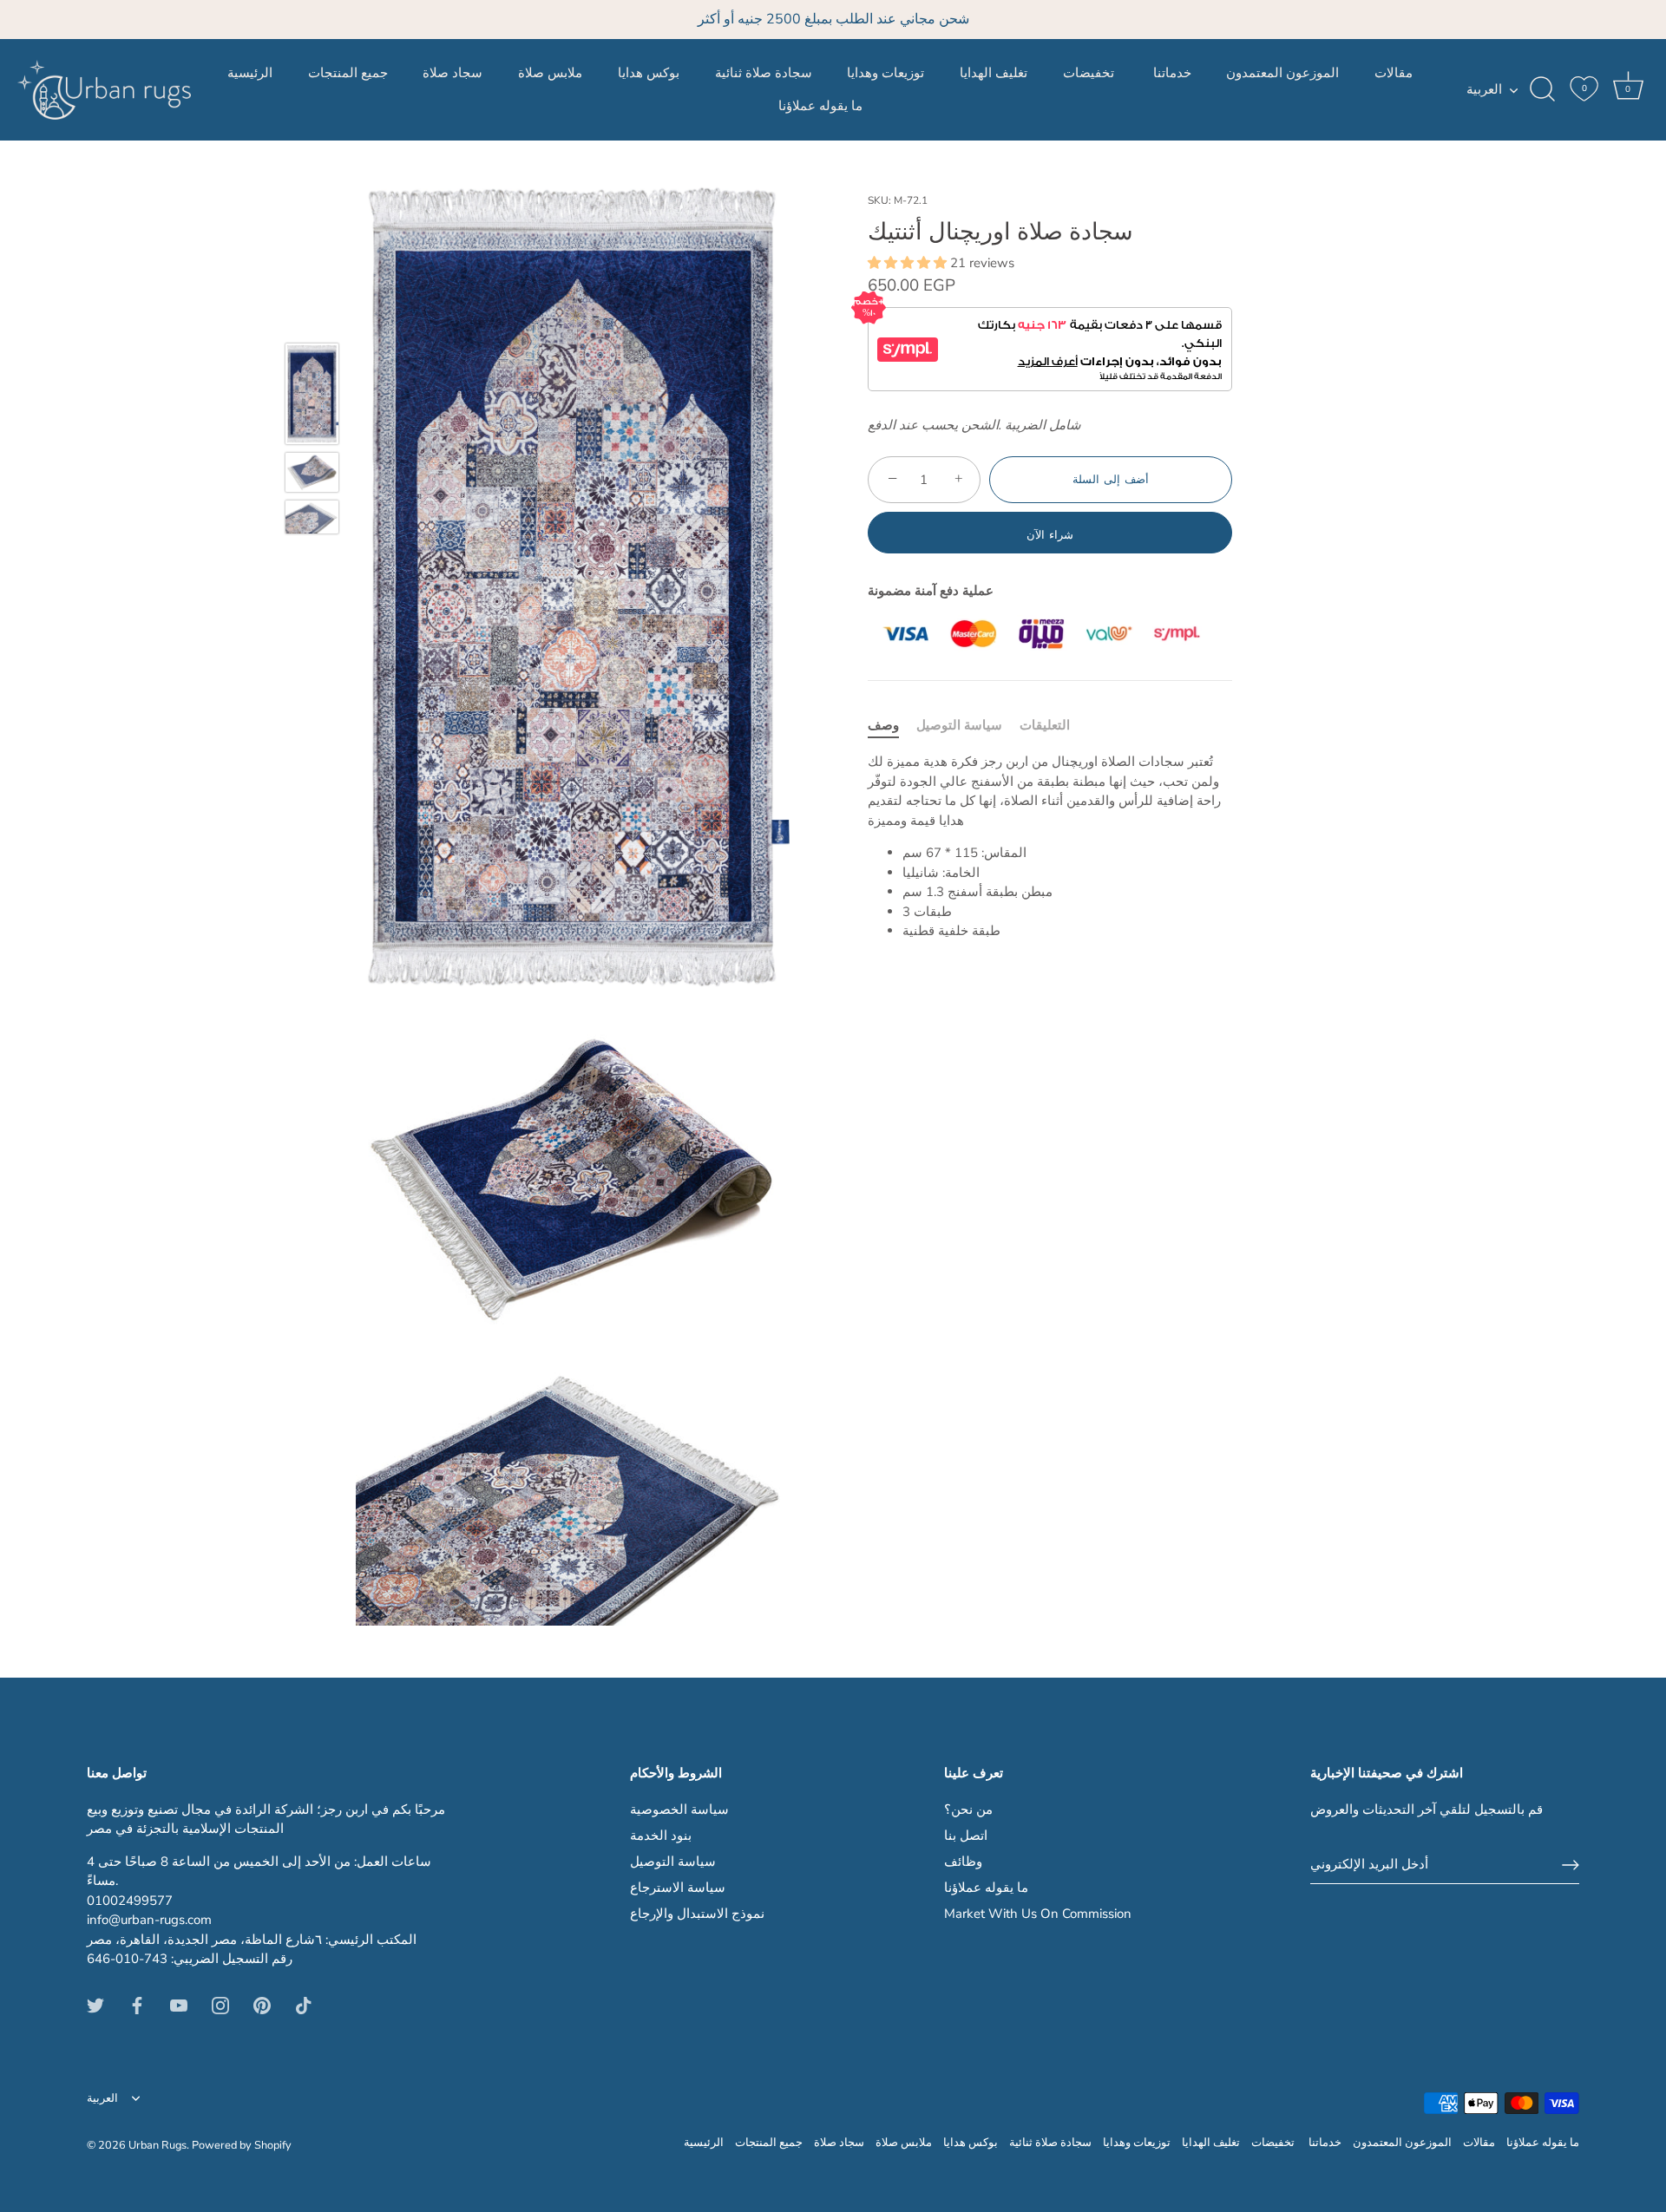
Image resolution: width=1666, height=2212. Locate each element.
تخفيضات (1090, 73)
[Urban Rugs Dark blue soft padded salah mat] (312, 394)
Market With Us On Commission (1038, 1914)
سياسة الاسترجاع (678, 1888)
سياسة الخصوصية (679, 1810)
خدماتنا (1172, 73)
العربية (1484, 90)
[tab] (892, 726)
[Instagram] (220, 2005)
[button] (909, 263)
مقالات (1394, 73)
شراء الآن (1050, 535)
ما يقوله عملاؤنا (820, 106)
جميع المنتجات (348, 73)
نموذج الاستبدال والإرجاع (697, 1914)
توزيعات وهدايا (885, 73)
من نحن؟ (968, 1810)
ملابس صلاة (550, 73)
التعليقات (1045, 725)
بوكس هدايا (649, 73)
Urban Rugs (157, 2145)
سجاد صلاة (453, 73)
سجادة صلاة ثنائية (764, 73)
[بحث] (1542, 89)
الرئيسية (250, 73)
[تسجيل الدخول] (1571, 1865)
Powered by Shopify (242, 2145)
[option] (312, 396)
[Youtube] (179, 2005)
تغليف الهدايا (994, 73)
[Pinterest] (262, 2005)
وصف (883, 725)
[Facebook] (137, 2005)
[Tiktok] (304, 2005)
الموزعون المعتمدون (1282, 73)
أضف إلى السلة (1110, 480)
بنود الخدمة (661, 1836)
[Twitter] (95, 2005)
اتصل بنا (966, 1836)
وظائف (963, 1862)
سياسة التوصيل (959, 725)
